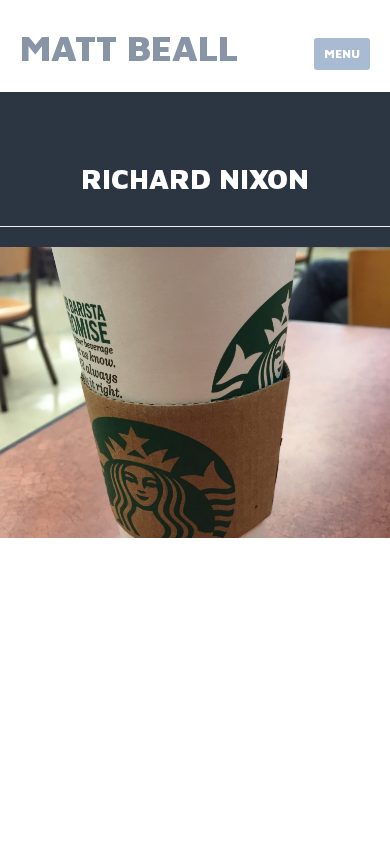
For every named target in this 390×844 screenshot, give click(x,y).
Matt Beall (129, 47)
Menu (342, 53)
